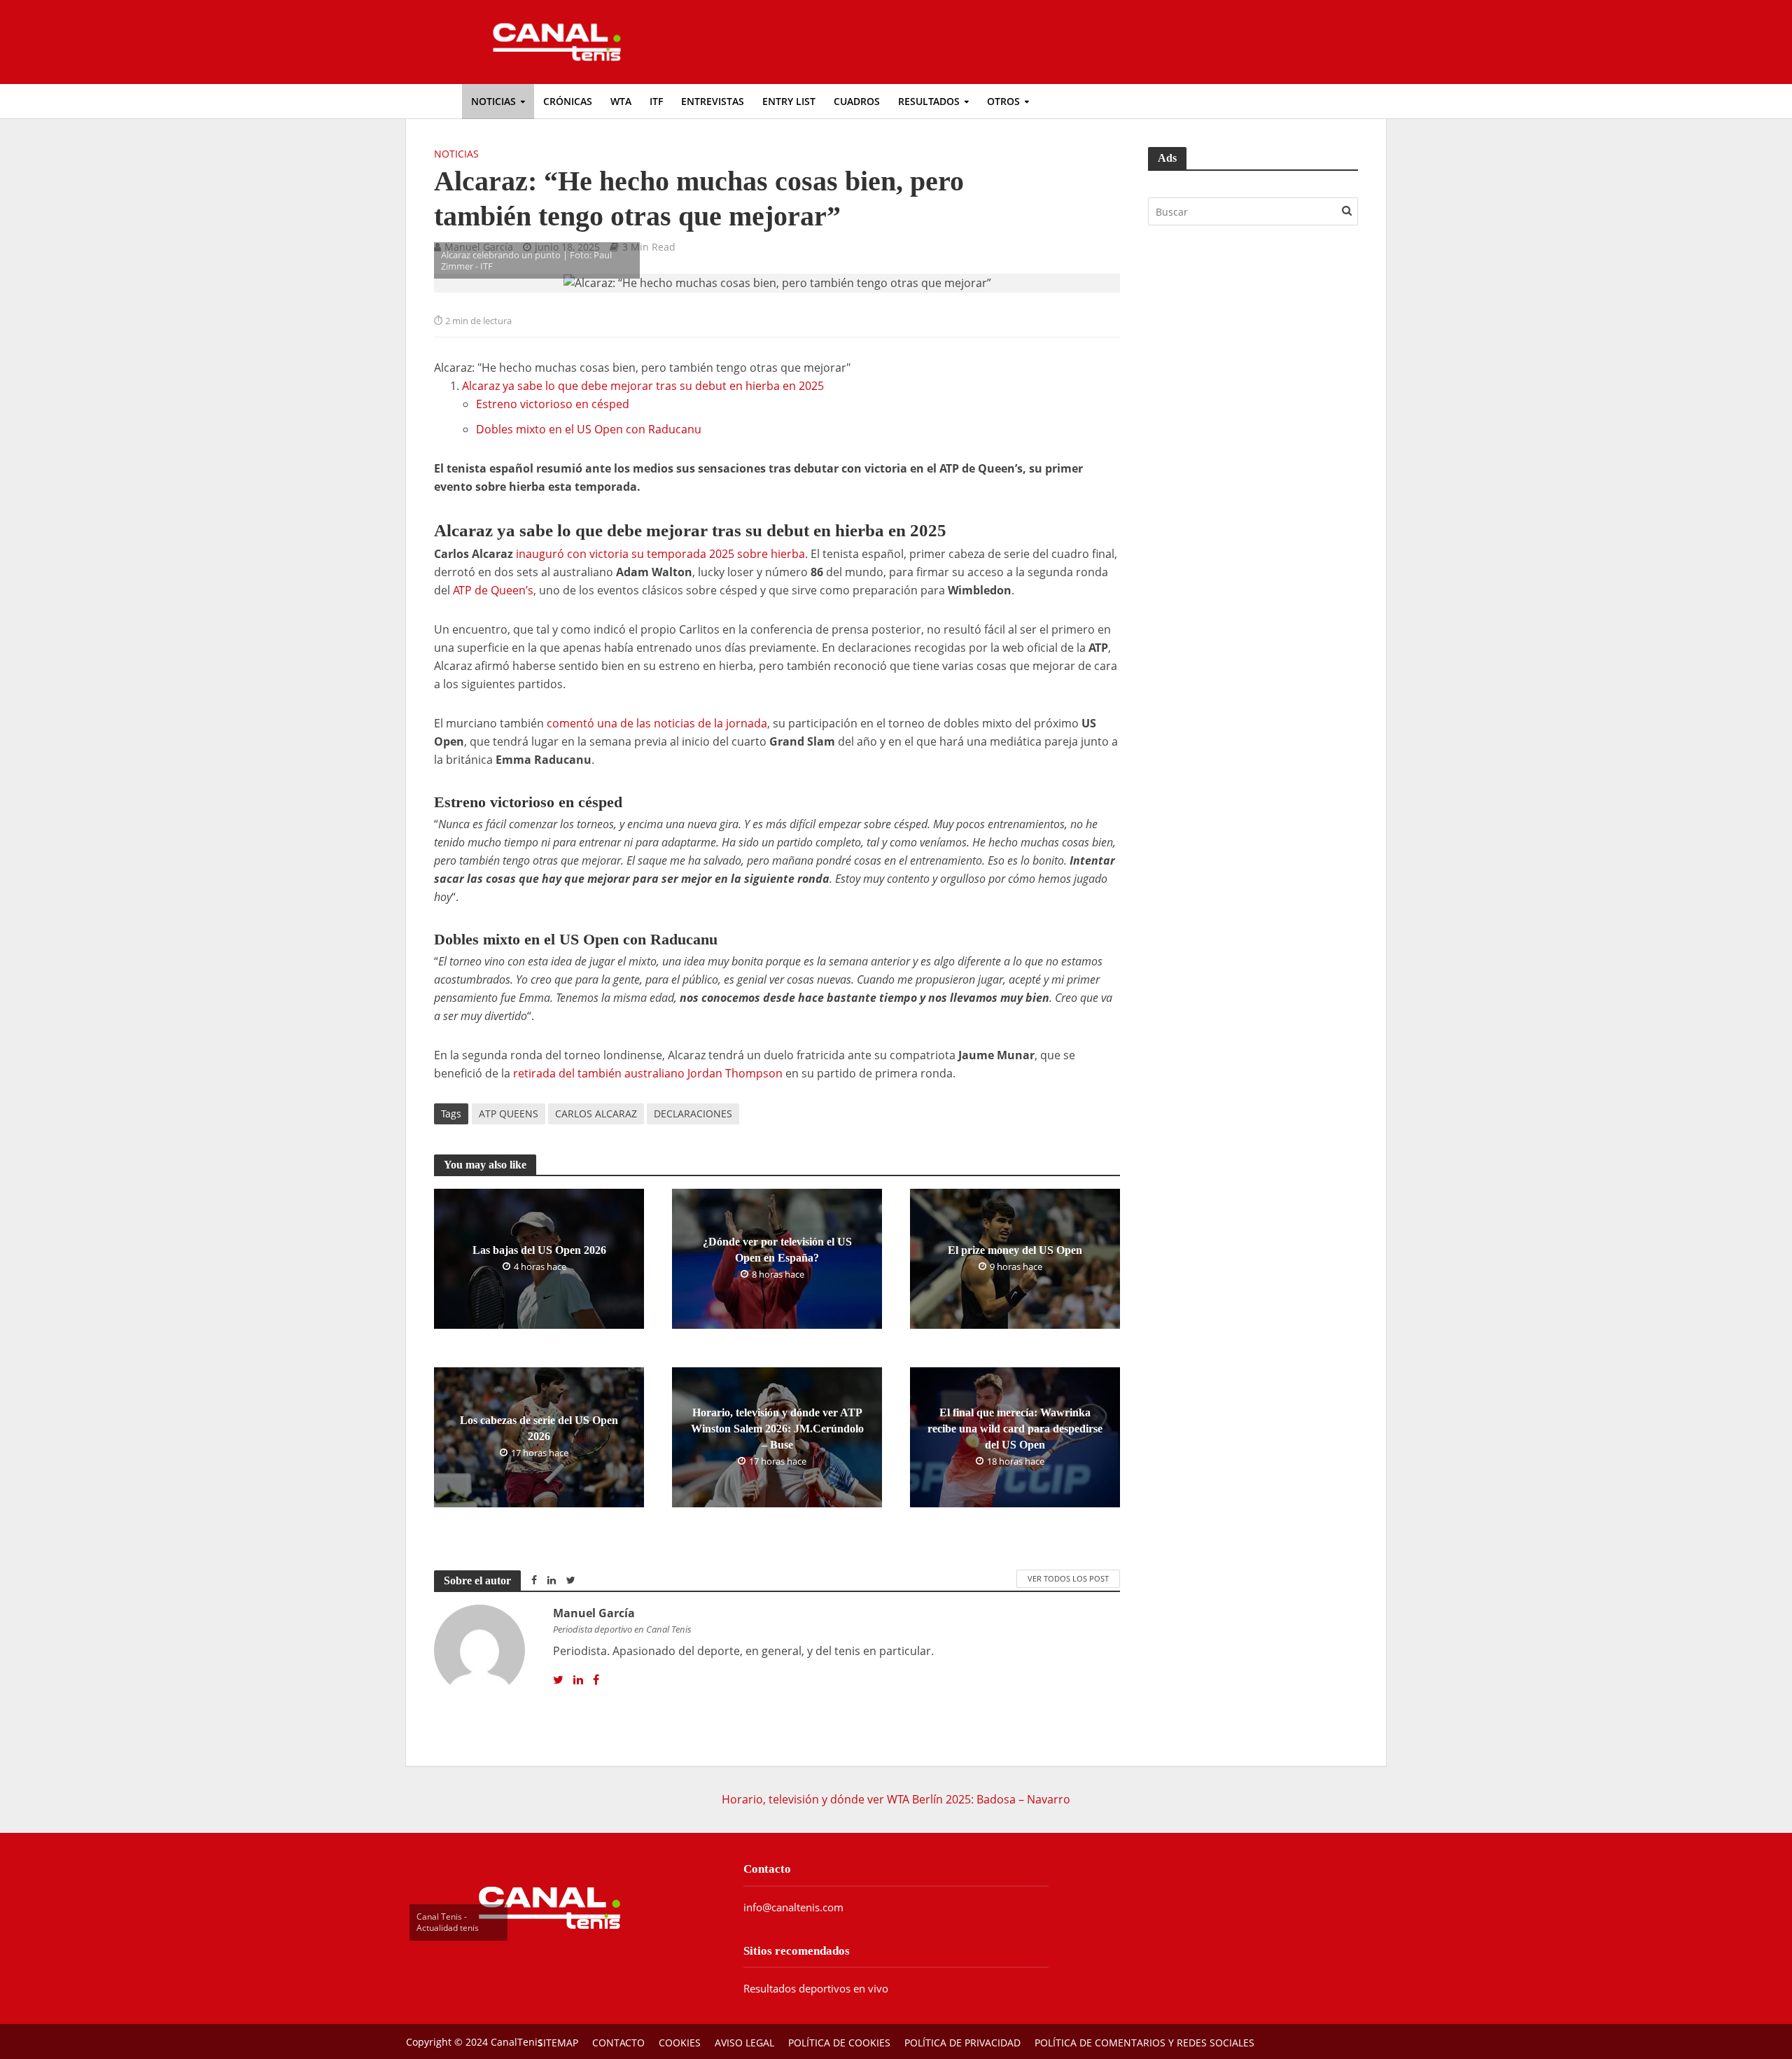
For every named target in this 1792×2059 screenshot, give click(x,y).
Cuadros (857, 101)
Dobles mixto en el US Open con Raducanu (589, 429)
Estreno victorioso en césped (553, 404)
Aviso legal (744, 2043)
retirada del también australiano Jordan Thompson (648, 1073)
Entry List (789, 101)
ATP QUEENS (509, 1114)
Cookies (680, 2043)
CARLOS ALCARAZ (596, 1114)
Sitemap (558, 2043)
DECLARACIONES (693, 1114)
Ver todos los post (1068, 1578)
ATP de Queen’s (493, 590)
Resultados (929, 101)
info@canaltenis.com (793, 1907)
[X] (558, 1680)
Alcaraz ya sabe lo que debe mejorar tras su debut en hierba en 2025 (643, 386)
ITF (656, 101)
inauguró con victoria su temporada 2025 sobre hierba (660, 554)
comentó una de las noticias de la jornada (657, 723)
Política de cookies (839, 2043)
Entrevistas (713, 101)
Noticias (493, 101)
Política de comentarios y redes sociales (1144, 2043)
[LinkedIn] (578, 1680)
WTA (621, 101)
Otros (1003, 101)
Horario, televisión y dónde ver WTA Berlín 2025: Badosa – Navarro (896, 1799)
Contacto (618, 2043)
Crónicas (568, 101)
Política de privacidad (962, 2043)
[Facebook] (596, 1680)
